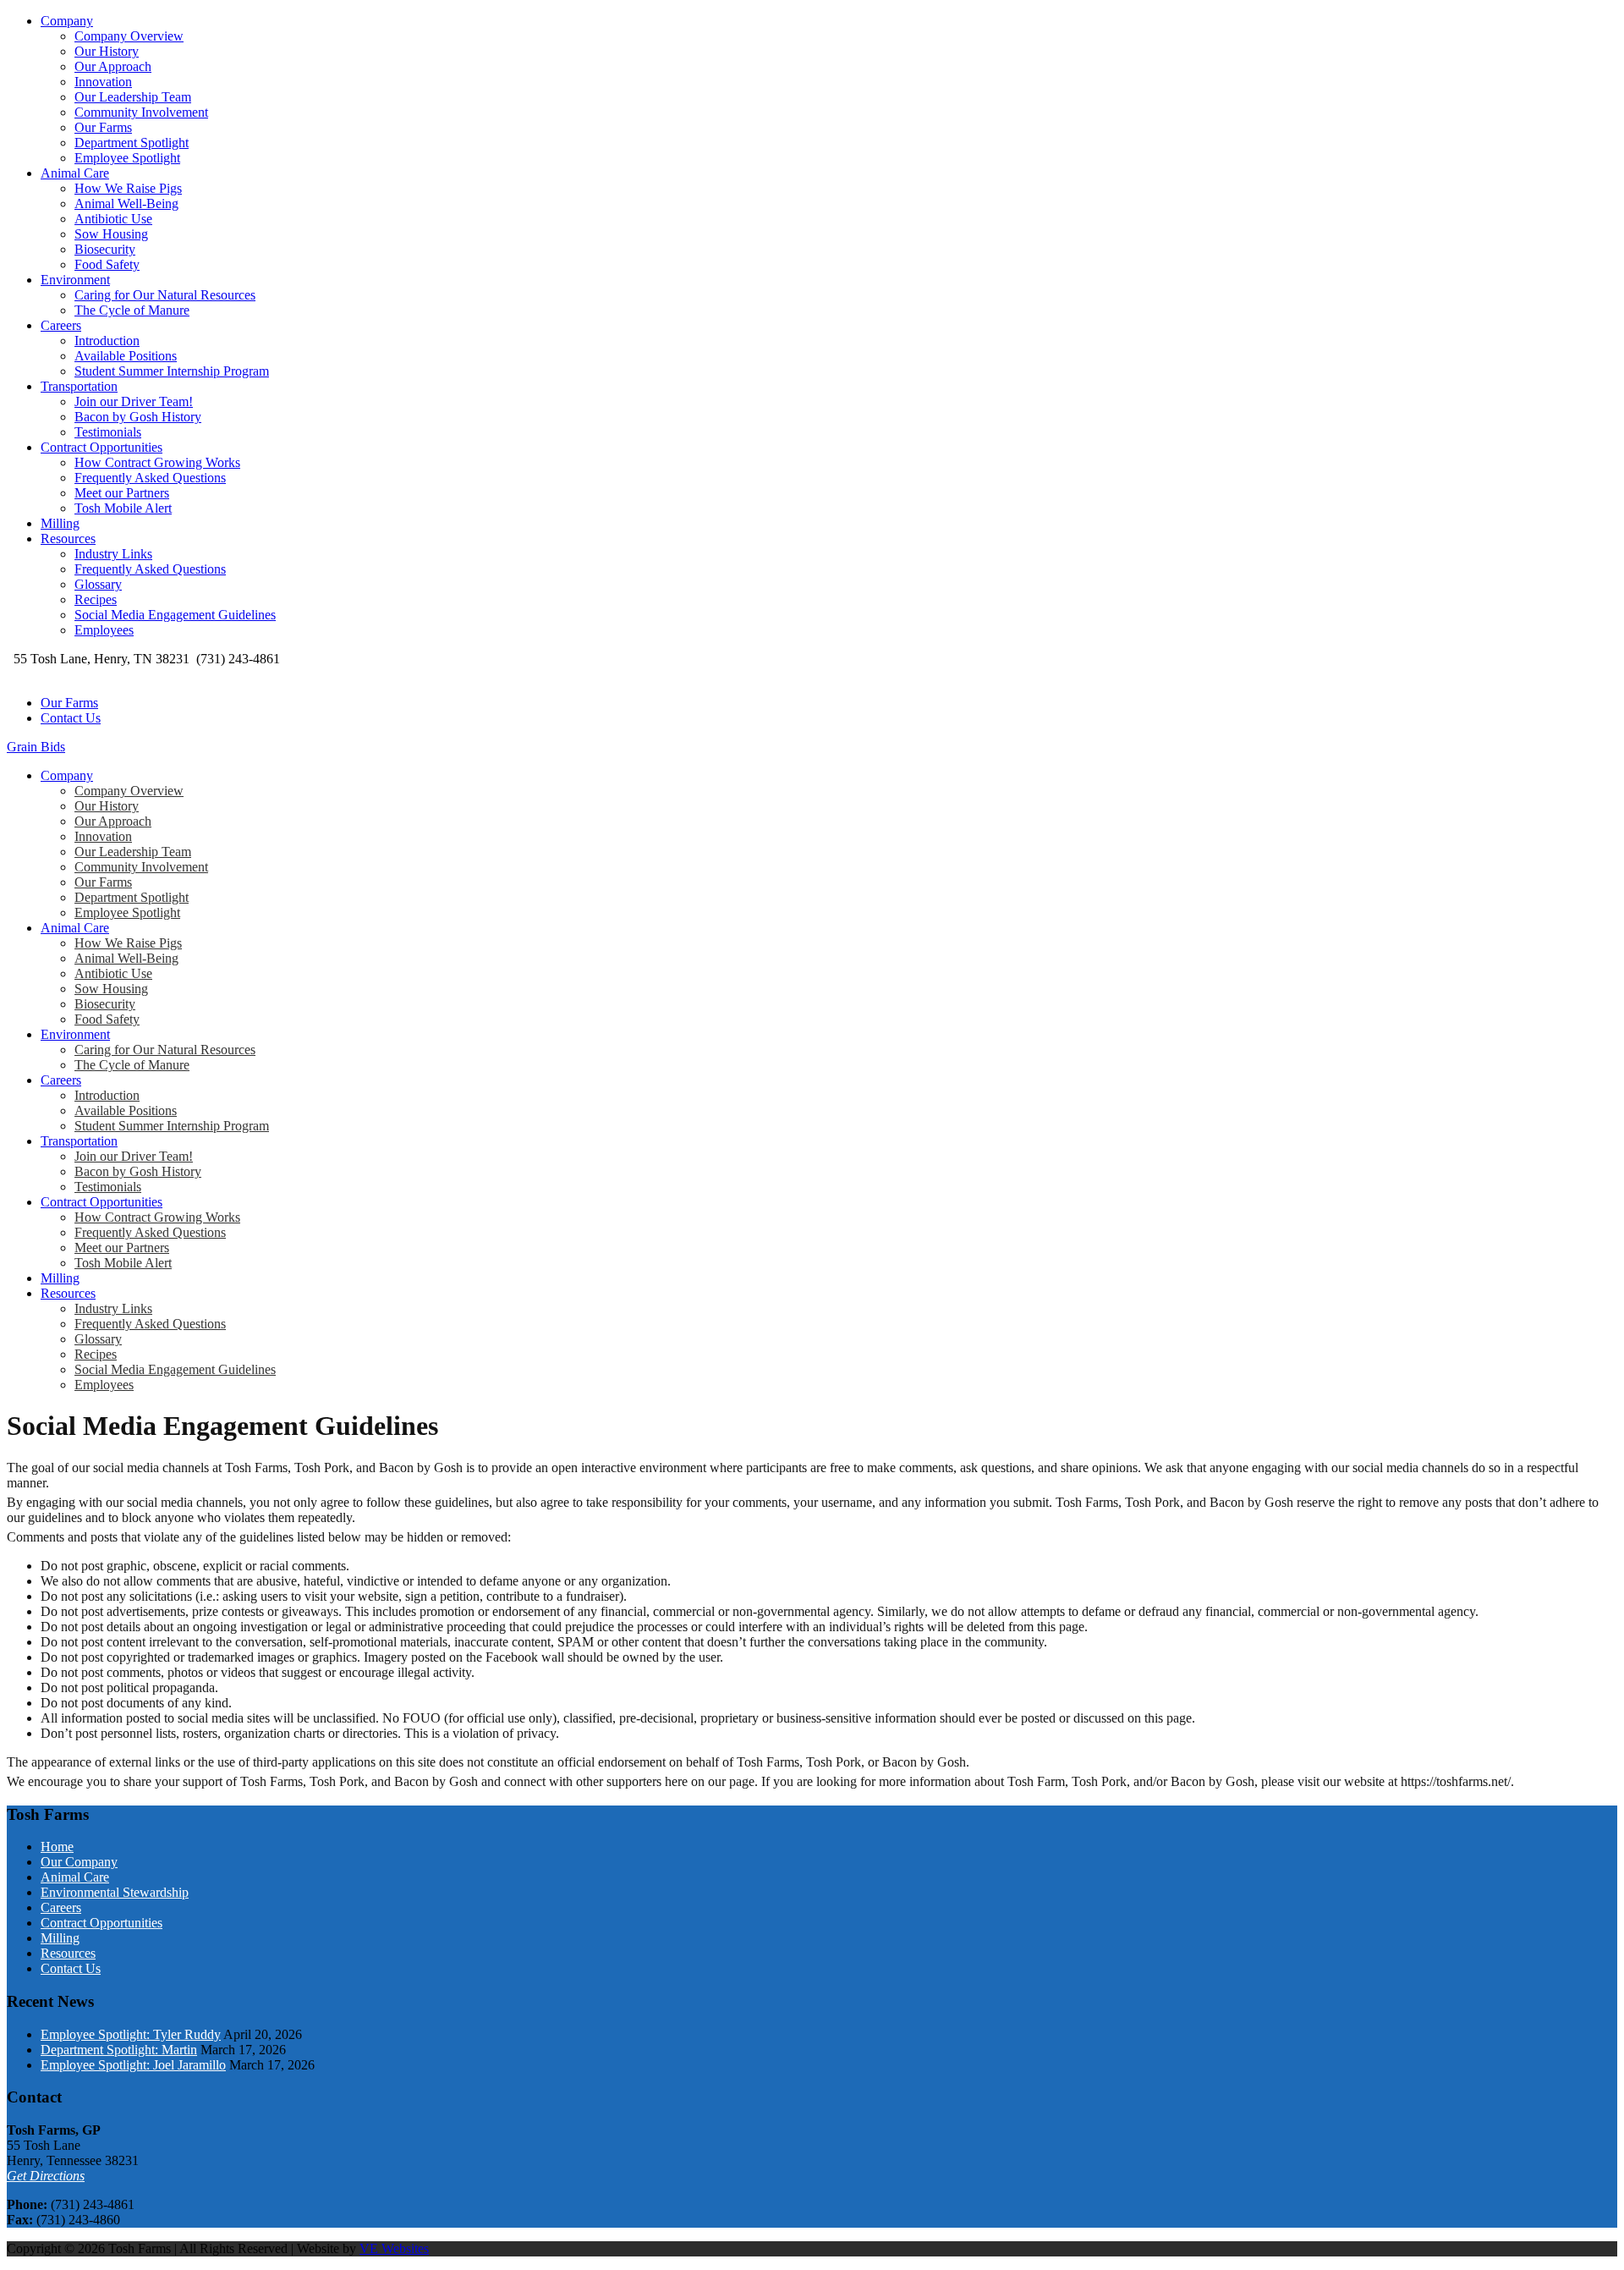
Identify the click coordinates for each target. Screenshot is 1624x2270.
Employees (104, 630)
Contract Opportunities (101, 447)
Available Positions (126, 356)
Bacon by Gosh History (138, 417)
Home (57, 1847)
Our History (107, 51)
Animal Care (75, 173)
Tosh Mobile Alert (123, 508)
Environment (75, 280)
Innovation (103, 82)
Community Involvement (141, 112)
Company (67, 21)
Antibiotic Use (113, 219)
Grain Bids (36, 747)
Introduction (107, 341)
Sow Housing (111, 234)
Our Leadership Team (133, 97)
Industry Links (113, 554)
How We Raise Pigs (128, 188)
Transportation (79, 386)
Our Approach (113, 66)
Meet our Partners (122, 493)
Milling (60, 523)
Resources (68, 539)
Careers (61, 325)
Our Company (79, 1862)
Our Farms (103, 127)
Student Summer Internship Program (172, 371)
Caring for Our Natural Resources (165, 295)
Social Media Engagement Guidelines (175, 615)
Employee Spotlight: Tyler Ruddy (131, 2034)
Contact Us (71, 718)
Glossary (98, 584)
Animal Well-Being (126, 203)
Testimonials (108, 432)
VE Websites (394, 2248)
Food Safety (107, 264)
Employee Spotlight (127, 158)
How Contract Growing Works (157, 462)
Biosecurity (105, 249)
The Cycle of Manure (132, 310)
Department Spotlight (132, 143)
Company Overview (129, 36)
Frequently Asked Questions (150, 478)
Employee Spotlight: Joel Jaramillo (133, 2065)
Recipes (96, 599)
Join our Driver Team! (134, 401)
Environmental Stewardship (115, 1892)
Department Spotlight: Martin (119, 2050)
